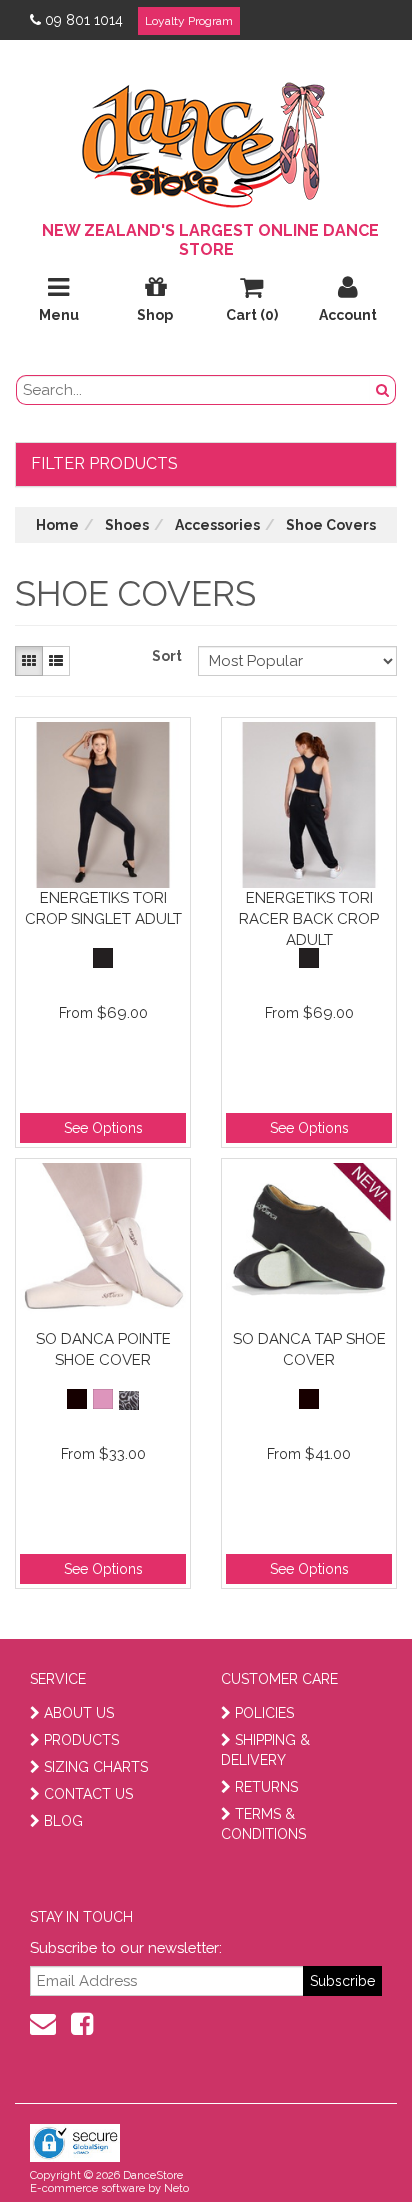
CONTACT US (88, 1794)
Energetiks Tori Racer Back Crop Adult (309, 918)
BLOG (63, 1821)
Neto (176, 2188)
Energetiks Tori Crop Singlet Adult (103, 908)
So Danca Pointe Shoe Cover (103, 1349)
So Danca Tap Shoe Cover (309, 1349)
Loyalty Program (189, 21)
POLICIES (264, 1713)
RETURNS (266, 1787)
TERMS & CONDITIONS (263, 1824)
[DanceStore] (206, 140)
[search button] (383, 390)
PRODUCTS (81, 1740)
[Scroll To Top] (346, 2143)
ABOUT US (79, 1713)
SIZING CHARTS (96, 1767)
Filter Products (104, 463)
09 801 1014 (84, 20)
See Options (103, 1128)
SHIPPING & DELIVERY (265, 1750)
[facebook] (82, 2024)
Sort (167, 656)
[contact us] (43, 2024)
